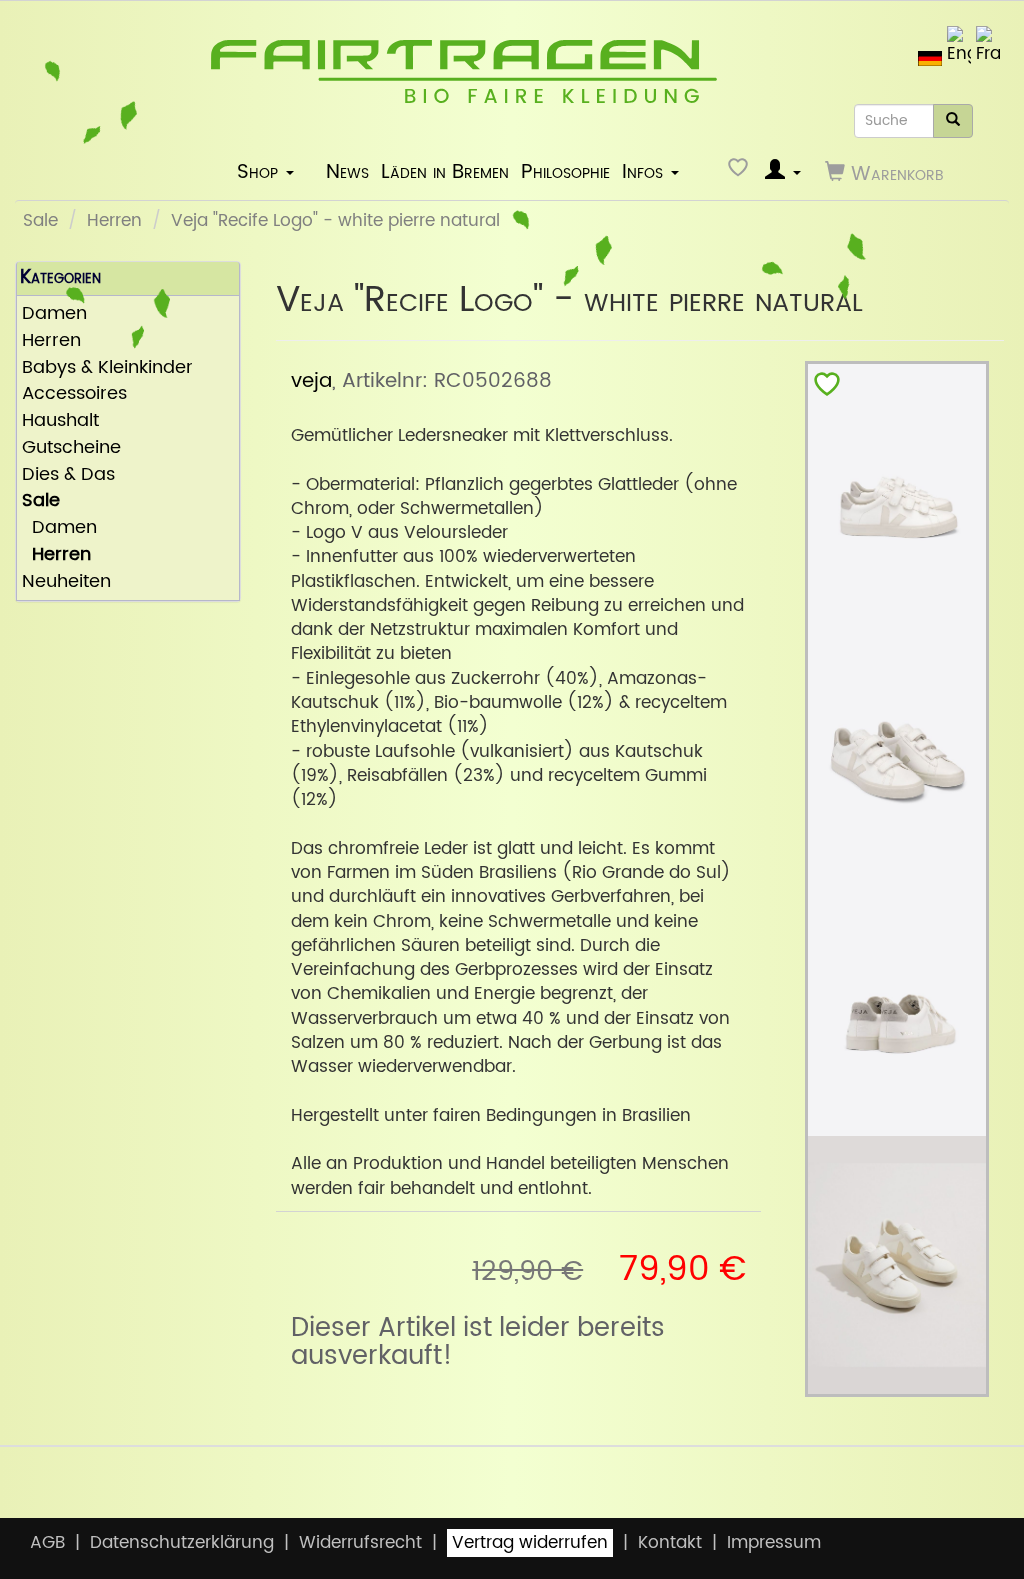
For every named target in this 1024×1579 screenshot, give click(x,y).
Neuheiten (66, 582)
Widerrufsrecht (360, 1543)
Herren (114, 221)
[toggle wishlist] (827, 388)
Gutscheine (71, 448)
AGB (47, 1543)
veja (311, 381)
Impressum (774, 1543)
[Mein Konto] (783, 172)
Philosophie (565, 172)
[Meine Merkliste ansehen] (740, 172)
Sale (40, 221)
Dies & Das (68, 475)
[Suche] (953, 121)
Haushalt (60, 421)
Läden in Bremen (445, 172)
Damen (59, 528)
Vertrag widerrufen (530, 1543)
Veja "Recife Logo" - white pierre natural (335, 221)
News (347, 172)
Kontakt (670, 1543)
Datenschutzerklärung (182, 1543)
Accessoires (74, 394)
